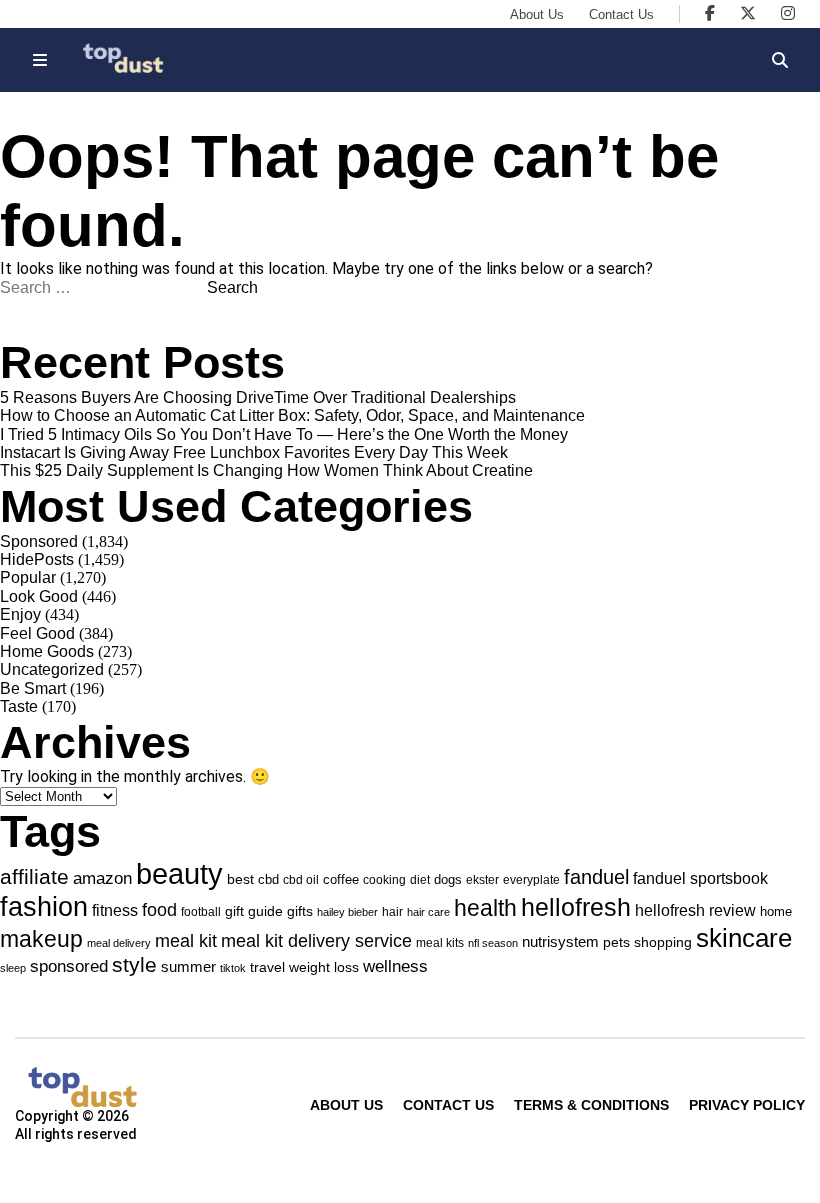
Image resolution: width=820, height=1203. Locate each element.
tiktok (233, 968)
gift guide (254, 911)
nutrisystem (560, 941)
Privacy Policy (747, 1105)
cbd (268, 879)
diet (420, 879)
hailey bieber (347, 912)
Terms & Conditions (591, 1105)
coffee (341, 879)
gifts (300, 911)
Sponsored (39, 541)
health (485, 908)
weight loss (324, 967)
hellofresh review (695, 910)
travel (267, 967)
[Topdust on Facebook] (710, 13)
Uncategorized (52, 669)
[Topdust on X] (748, 13)
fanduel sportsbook (700, 878)
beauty (179, 873)
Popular (28, 577)
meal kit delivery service (316, 941)
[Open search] (780, 60)
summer (188, 966)
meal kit (186, 941)
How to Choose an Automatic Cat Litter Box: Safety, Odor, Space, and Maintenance (292, 415)
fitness (115, 910)
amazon (102, 878)
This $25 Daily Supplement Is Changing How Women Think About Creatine (266, 470)
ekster (482, 879)
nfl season (493, 943)
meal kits (440, 943)
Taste (19, 706)
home (776, 911)
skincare (744, 938)
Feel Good (37, 633)
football (201, 912)
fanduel (596, 877)
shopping (663, 942)
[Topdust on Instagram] (788, 13)
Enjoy (20, 614)
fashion (44, 906)
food (159, 910)
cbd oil (301, 880)
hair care (428, 912)
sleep (13, 968)
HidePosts (37, 559)
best (240, 879)
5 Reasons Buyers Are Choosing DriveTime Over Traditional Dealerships (258, 397)
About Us (537, 14)
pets (616, 942)
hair (392, 912)
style (134, 964)
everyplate (531, 880)
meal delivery (119, 943)
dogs (448, 879)
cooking (384, 880)
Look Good (39, 596)
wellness (395, 966)
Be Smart (33, 688)
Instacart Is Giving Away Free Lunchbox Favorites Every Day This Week (254, 452)
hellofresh (576, 907)
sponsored (69, 966)
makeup (41, 939)
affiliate (34, 877)
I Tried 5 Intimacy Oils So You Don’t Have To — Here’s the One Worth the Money (284, 434)
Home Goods (47, 651)
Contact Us (621, 14)
